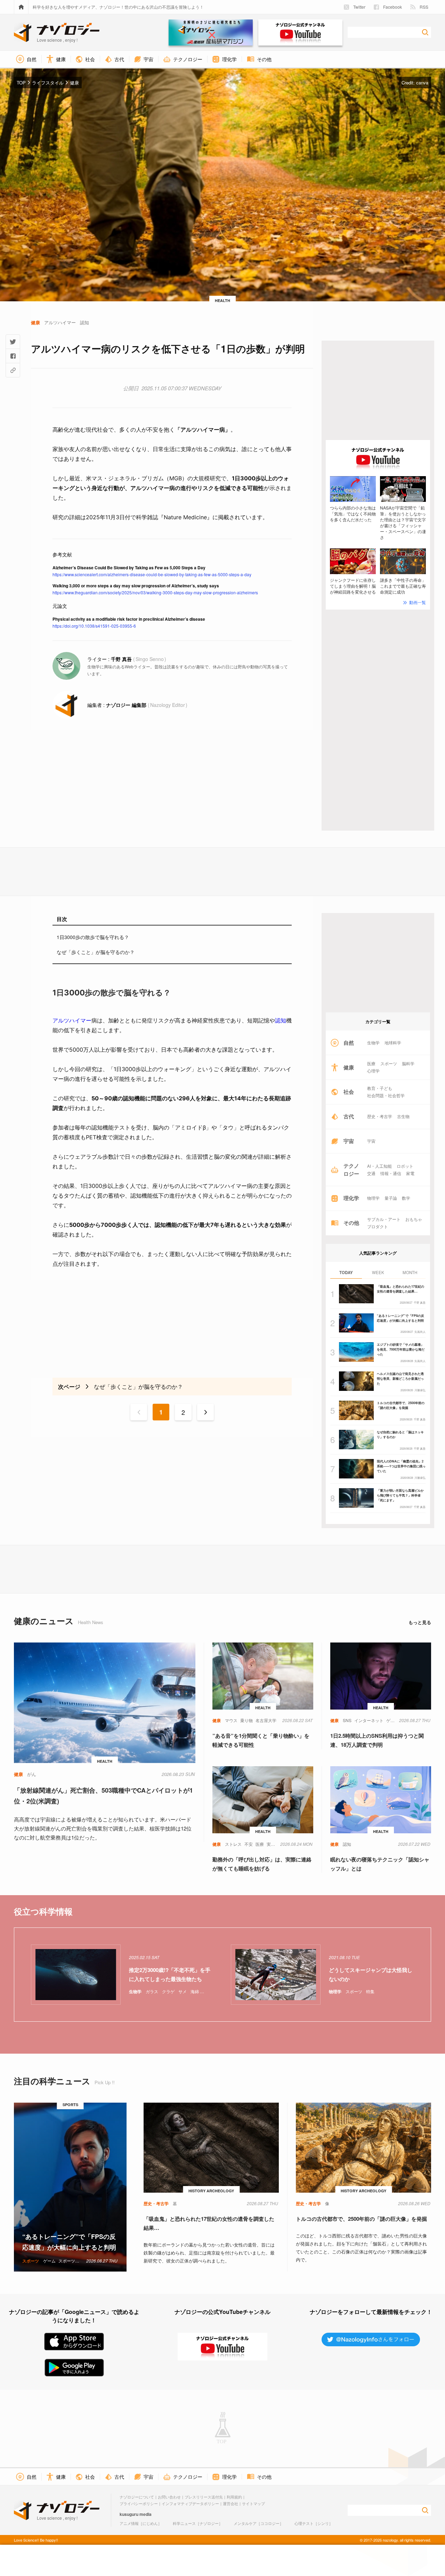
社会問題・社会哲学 (386, 1095)
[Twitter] (13, 342)
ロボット (405, 1166)
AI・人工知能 (379, 1166)
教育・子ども (380, 1088)
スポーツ (389, 1063)
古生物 (403, 1116)
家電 (410, 1173)
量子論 (391, 1198)
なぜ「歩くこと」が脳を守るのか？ (96, 952)
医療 (371, 1063)
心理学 (373, 1071)
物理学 (373, 1198)
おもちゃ (414, 1219)
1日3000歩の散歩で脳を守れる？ (93, 937)
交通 (371, 1173)
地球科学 (393, 1043)
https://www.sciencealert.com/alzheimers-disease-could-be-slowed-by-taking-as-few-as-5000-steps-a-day (152, 574)
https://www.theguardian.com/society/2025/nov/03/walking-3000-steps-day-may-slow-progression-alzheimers (155, 592)
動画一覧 (418, 602)
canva (422, 83)
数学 (406, 1198)
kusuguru (129, 2514)
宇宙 (371, 1141)
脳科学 (408, 1063)
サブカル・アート (384, 1219)
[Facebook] (13, 356)
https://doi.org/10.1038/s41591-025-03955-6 (94, 626)
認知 (281, 1020)
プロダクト (378, 1226)
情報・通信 (391, 1173)
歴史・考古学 (380, 1116)
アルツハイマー (72, 1020)
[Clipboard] (13, 370)
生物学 (373, 1043)
